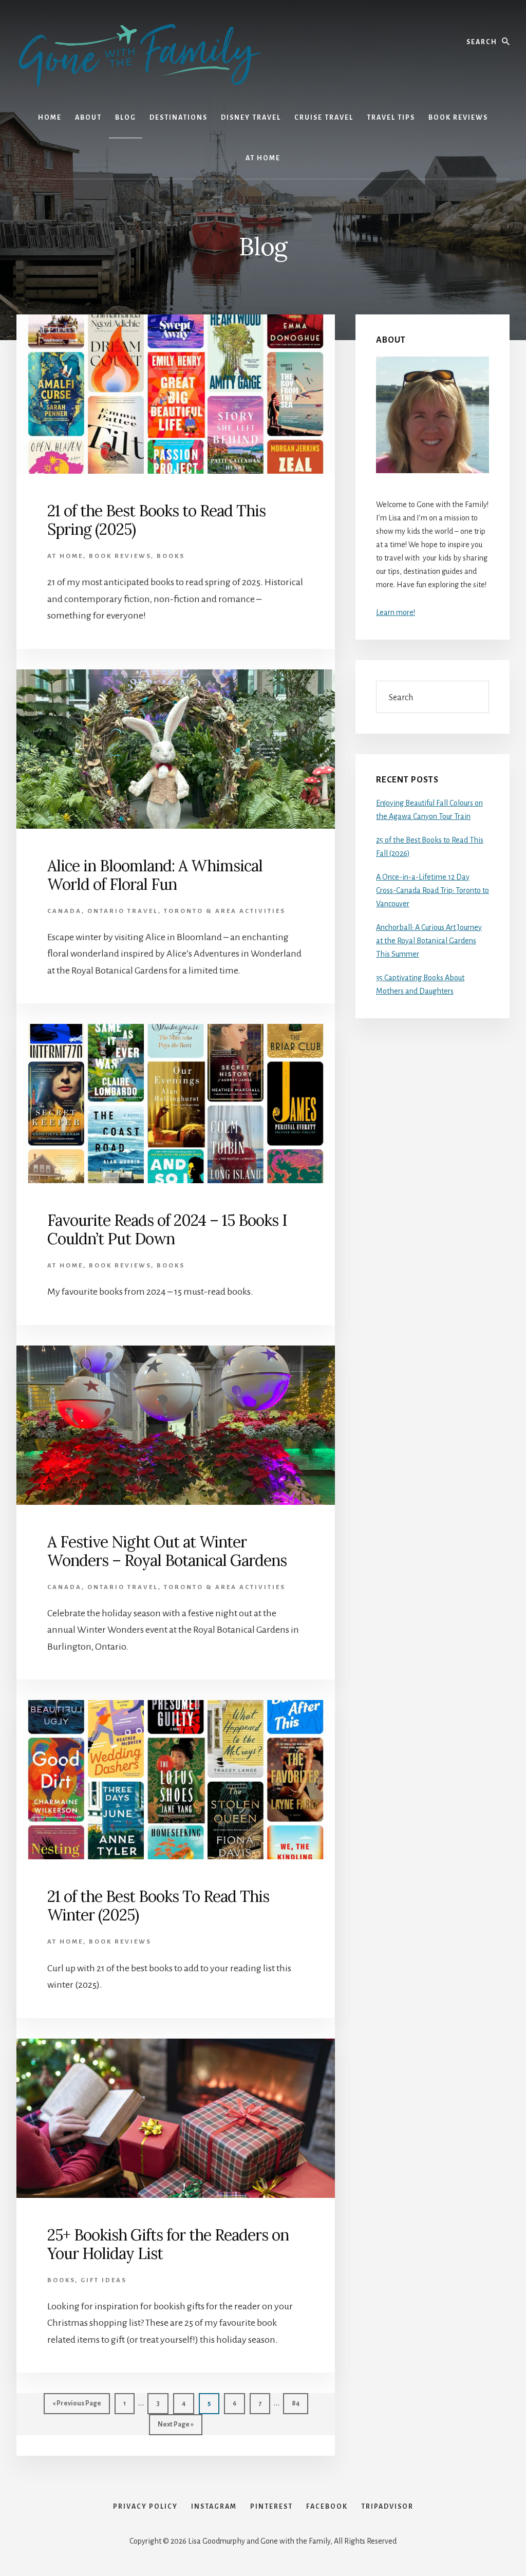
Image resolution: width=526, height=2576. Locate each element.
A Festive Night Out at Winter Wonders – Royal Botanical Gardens (167, 1551)
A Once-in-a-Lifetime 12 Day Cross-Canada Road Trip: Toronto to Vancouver (433, 890)
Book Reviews (120, 556)
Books (171, 556)
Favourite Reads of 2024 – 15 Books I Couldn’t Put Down (167, 1229)
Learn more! (396, 612)
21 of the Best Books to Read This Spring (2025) (156, 520)
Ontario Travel (123, 911)
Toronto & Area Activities (225, 911)
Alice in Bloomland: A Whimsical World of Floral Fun (155, 875)
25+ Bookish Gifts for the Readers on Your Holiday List (168, 2244)
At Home (65, 556)
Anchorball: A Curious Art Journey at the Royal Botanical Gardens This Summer (429, 941)
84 (299, 2403)
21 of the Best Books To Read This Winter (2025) (158, 1906)
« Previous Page (77, 2407)
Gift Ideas (104, 2280)
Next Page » (175, 2428)
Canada (64, 911)
